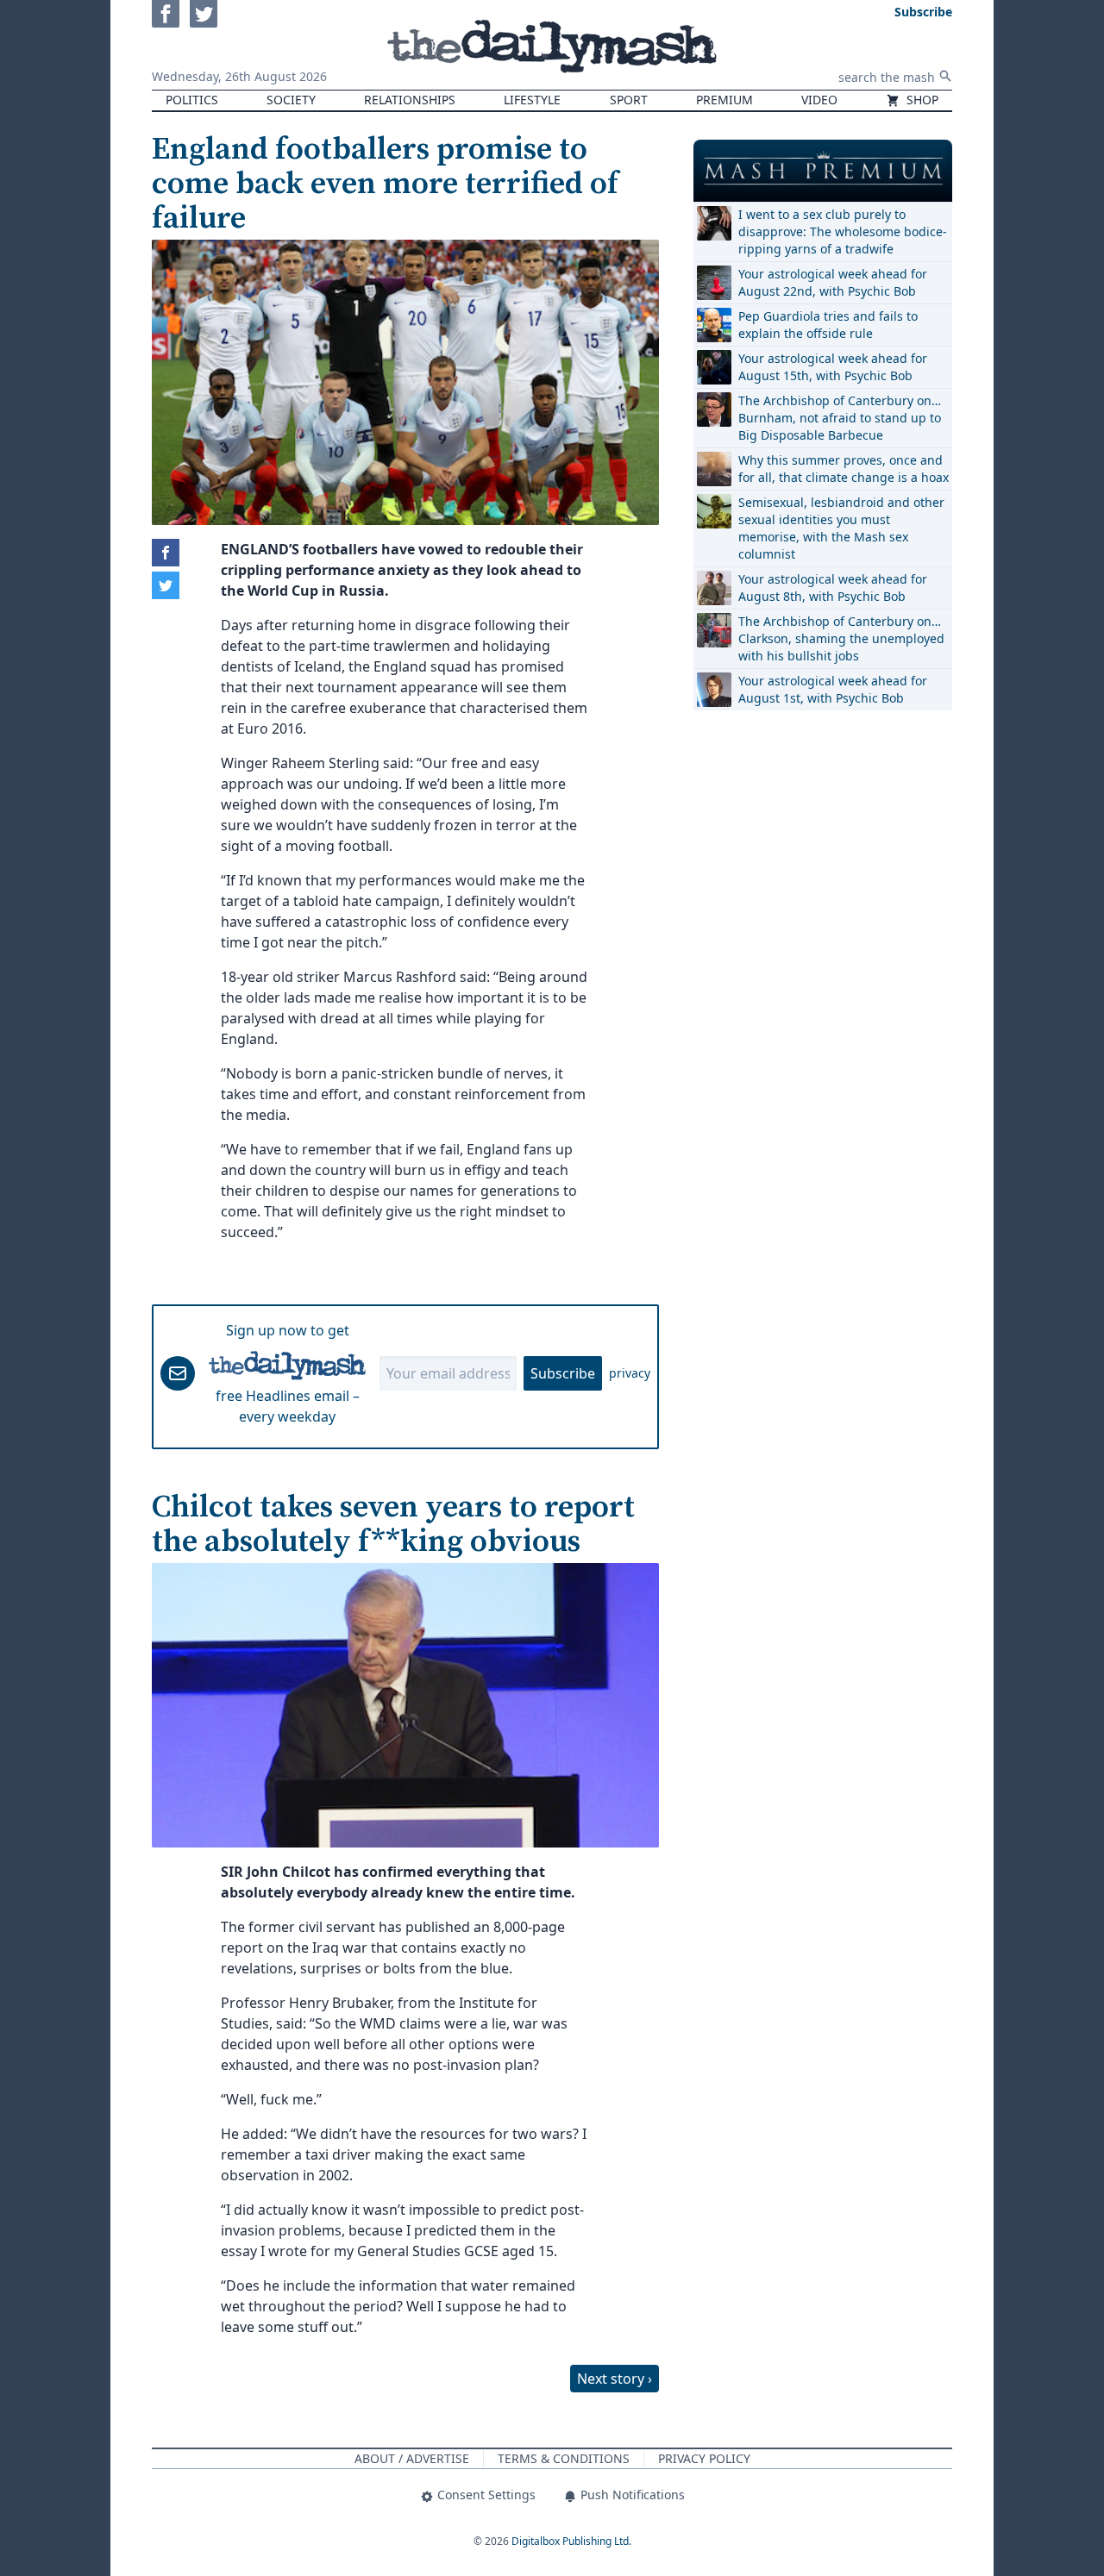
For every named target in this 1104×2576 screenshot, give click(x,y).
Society (291, 100)
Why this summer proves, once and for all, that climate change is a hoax (844, 469)
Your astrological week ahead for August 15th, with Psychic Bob (833, 367)
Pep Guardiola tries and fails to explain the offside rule (828, 325)
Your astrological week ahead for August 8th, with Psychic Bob (833, 588)
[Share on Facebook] (166, 553)
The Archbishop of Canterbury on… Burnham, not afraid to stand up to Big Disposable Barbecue (840, 418)
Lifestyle (532, 100)
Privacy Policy (704, 2458)
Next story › (615, 2379)
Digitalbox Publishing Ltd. (571, 2541)
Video (819, 100)
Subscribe (563, 1373)
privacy (630, 1373)
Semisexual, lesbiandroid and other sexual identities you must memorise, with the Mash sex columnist (841, 528)
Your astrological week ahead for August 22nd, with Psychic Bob (833, 282)
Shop (921, 100)
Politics (192, 100)
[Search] (945, 76)
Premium (724, 100)
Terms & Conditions (564, 2458)
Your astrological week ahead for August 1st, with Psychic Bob (833, 689)
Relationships (410, 100)
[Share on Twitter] (166, 585)
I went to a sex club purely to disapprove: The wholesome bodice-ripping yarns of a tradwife (843, 231)
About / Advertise (412, 2458)
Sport (629, 100)
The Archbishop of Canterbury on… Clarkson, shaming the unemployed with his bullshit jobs (841, 638)
